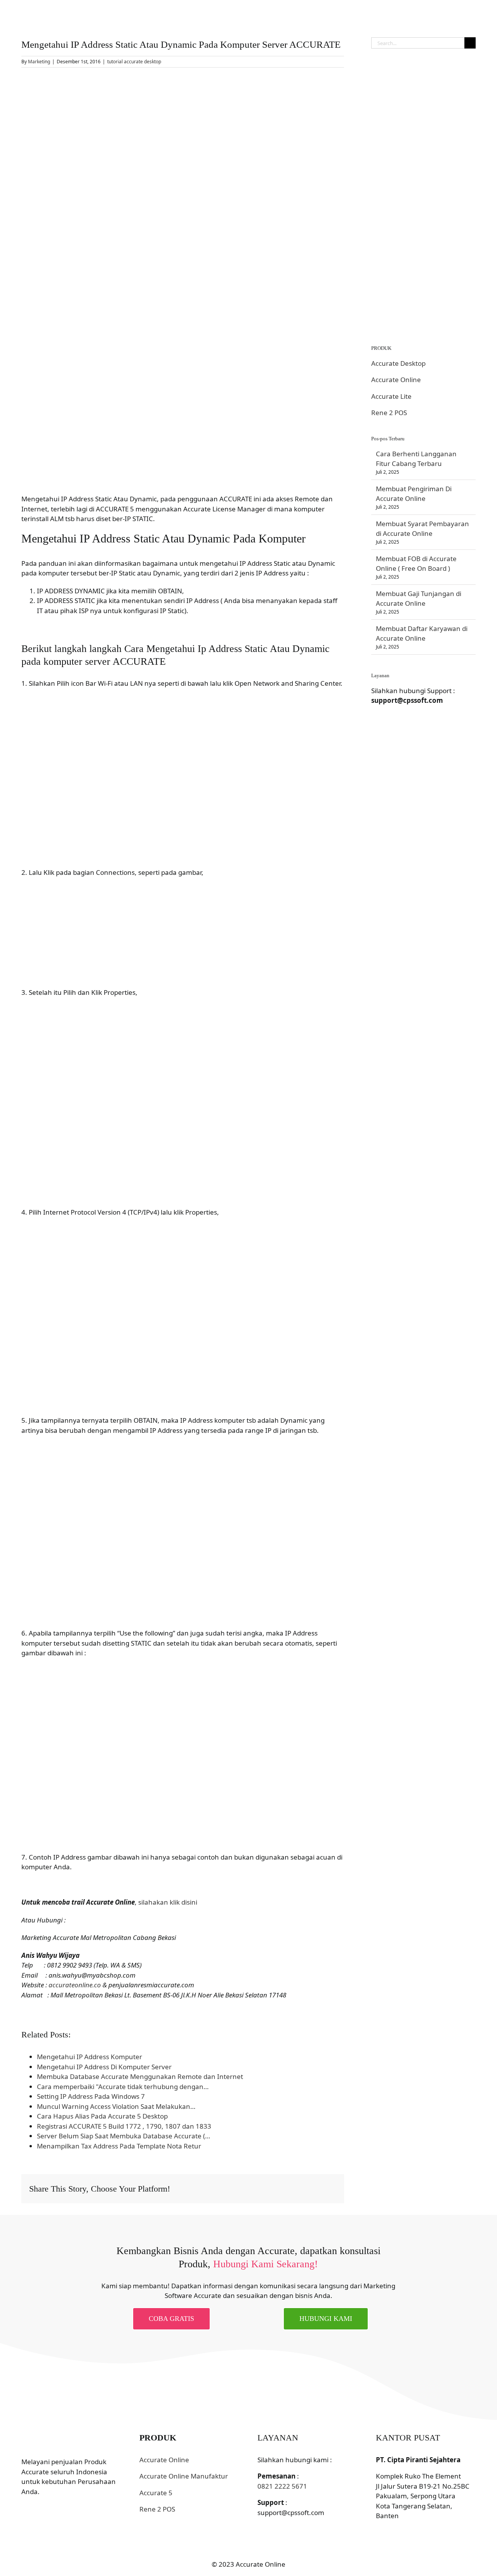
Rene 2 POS (389, 413)
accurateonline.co (75, 1985)
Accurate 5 (156, 2493)
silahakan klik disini (168, 1902)
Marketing (39, 62)
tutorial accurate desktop (134, 62)
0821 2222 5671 (282, 2486)
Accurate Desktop (398, 363)
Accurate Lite (391, 396)
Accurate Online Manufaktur (184, 2476)
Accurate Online (396, 380)
